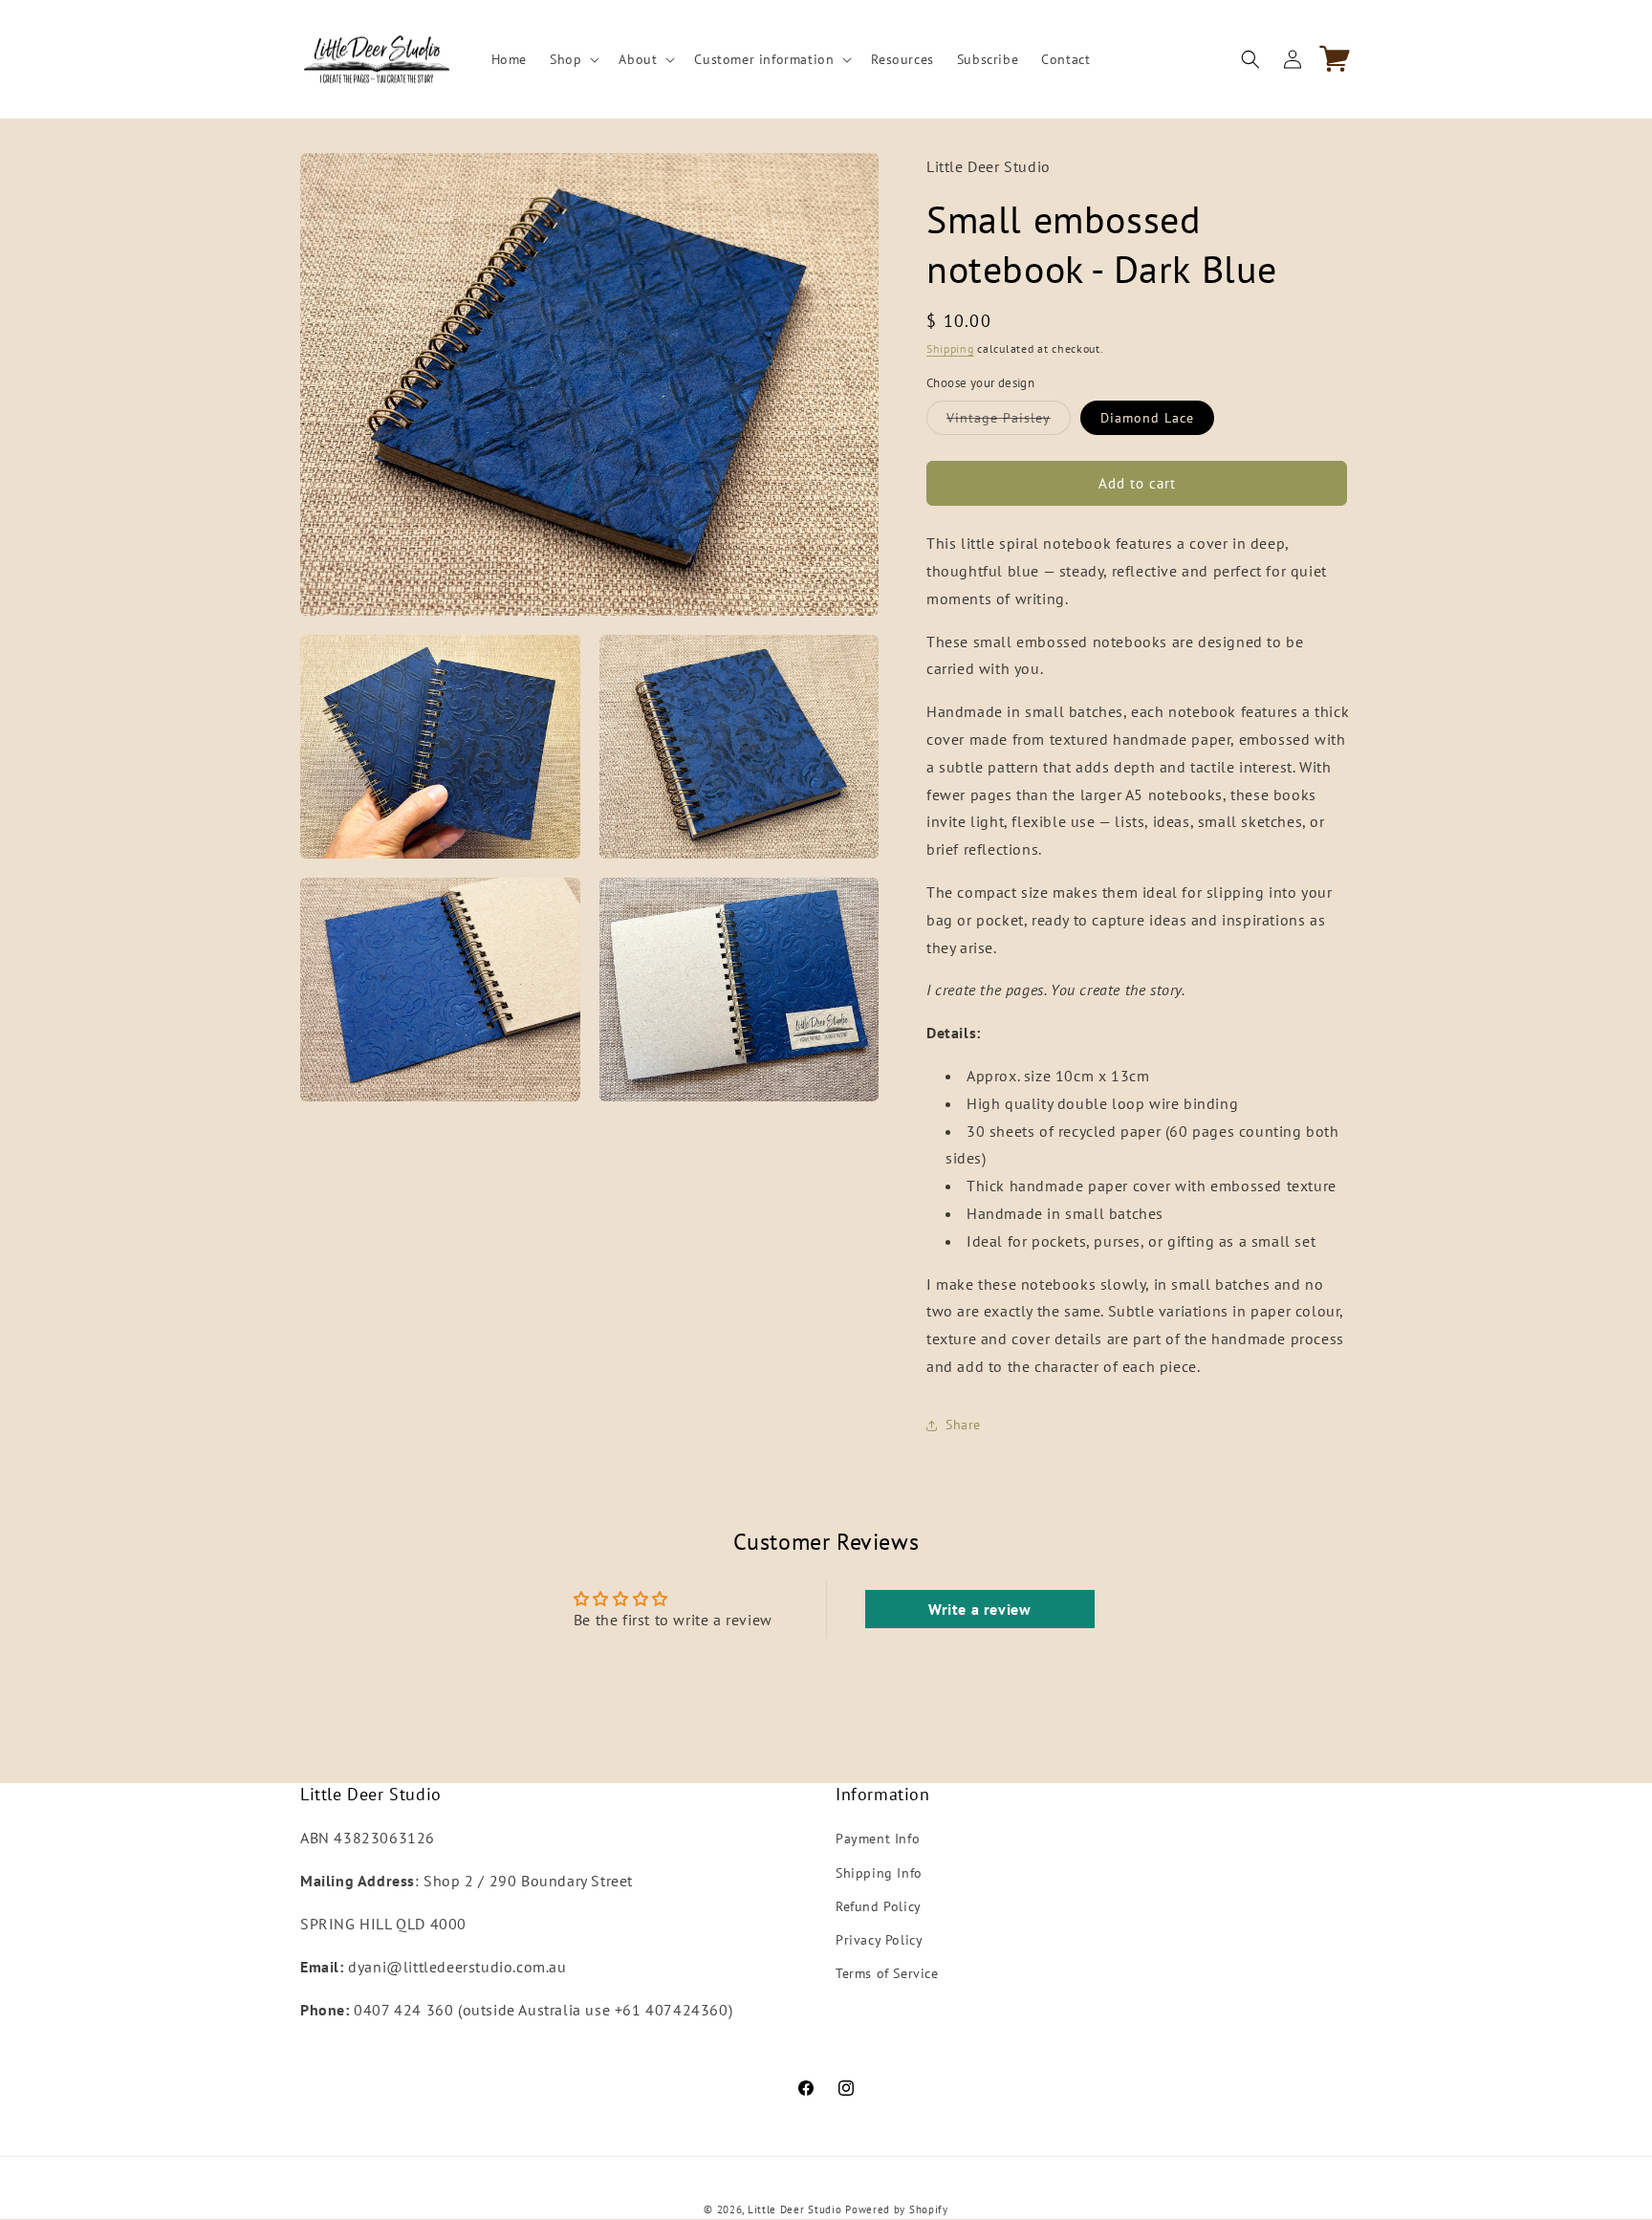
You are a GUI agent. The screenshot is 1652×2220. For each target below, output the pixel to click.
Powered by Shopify (897, 2209)
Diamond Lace (1147, 418)
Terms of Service (887, 1973)
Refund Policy (879, 1906)
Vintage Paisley (1009, 422)
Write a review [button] (979, 1609)
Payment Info (878, 1839)
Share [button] (963, 1425)
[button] (573, 59)
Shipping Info (879, 1873)
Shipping (950, 348)
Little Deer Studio (795, 2209)
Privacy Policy (879, 1940)
